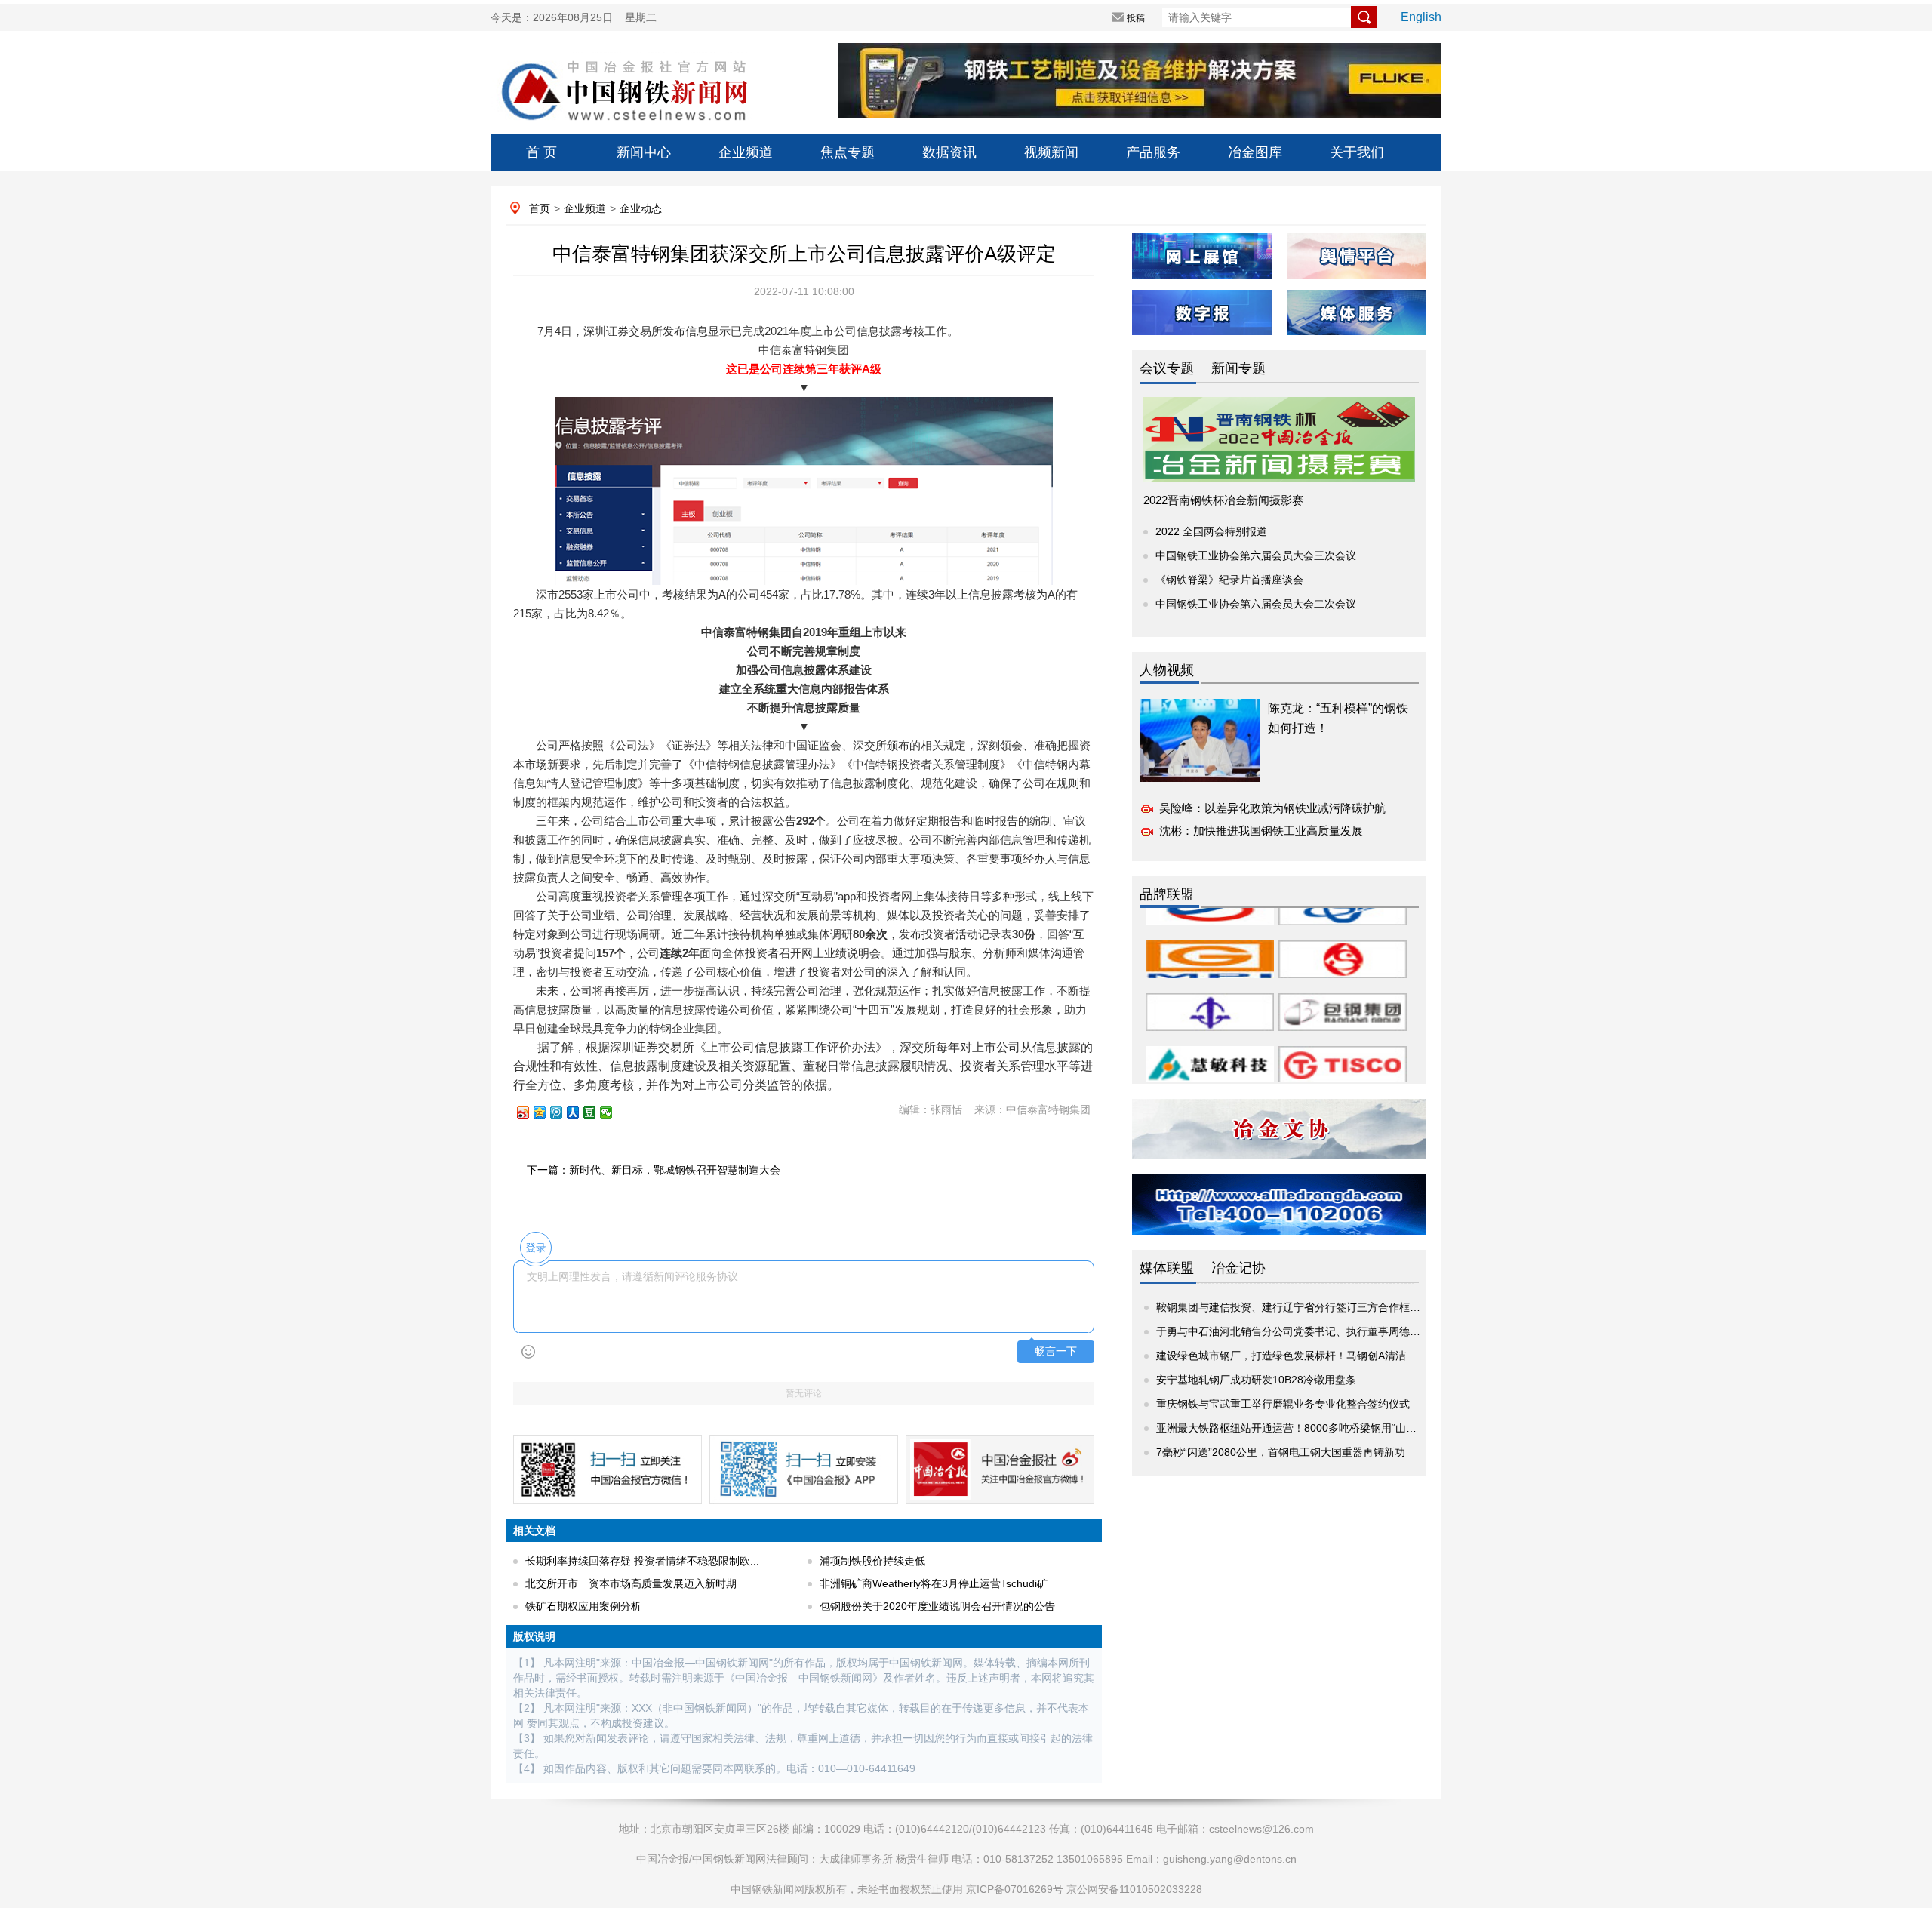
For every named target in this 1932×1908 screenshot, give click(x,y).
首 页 (541, 152)
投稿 (1136, 18)
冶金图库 (1255, 152)
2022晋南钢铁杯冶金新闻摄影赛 (1223, 500)
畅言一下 (1056, 1351)
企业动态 (641, 208)
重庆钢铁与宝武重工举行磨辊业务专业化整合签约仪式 (1283, 1404)
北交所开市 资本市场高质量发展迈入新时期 (631, 1583)
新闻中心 (644, 152)
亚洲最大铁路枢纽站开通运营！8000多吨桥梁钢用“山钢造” (1294, 1428)
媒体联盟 (1167, 1268)
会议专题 (1167, 368)
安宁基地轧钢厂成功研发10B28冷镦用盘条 (1256, 1380)
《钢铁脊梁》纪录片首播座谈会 (1229, 580)
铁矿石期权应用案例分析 (583, 1606)
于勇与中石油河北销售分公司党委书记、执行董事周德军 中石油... (1310, 1331)
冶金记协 (1238, 1268)
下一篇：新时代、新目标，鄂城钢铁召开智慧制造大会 (654, 1170)
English (1421, 17)
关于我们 (1357, 152)
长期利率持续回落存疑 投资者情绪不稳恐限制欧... (642, 1561)
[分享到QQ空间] (546, 1112)
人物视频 (1167, 670)
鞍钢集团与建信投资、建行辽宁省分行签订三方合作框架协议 (1299, 1307)
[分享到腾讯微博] (563, 1112)
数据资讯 (949, 152)
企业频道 (746, 152)
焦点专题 (848, 152)
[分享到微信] (613, 1112)
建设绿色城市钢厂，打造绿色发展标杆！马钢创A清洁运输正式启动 (1313, 1356)
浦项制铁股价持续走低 (872, 1561)
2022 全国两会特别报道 (1211, 531)
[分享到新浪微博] (530, 1112)
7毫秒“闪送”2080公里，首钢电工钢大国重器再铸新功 (1281, 1452)
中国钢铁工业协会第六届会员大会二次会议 (1256, 604)
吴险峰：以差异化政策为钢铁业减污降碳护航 (1272, 808)
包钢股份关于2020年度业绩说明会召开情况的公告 (937, 1606)
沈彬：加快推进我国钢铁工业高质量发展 (1261, 831)
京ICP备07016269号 (1015, 1889)
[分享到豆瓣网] (596, 1112)
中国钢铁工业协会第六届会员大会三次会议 (1256, 555)
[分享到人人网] (580, 1112)
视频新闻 (1051, 152)
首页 (540, 208)
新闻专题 (1238, 368)
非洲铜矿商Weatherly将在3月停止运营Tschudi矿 (934, 1583)
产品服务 (1153, 152)
